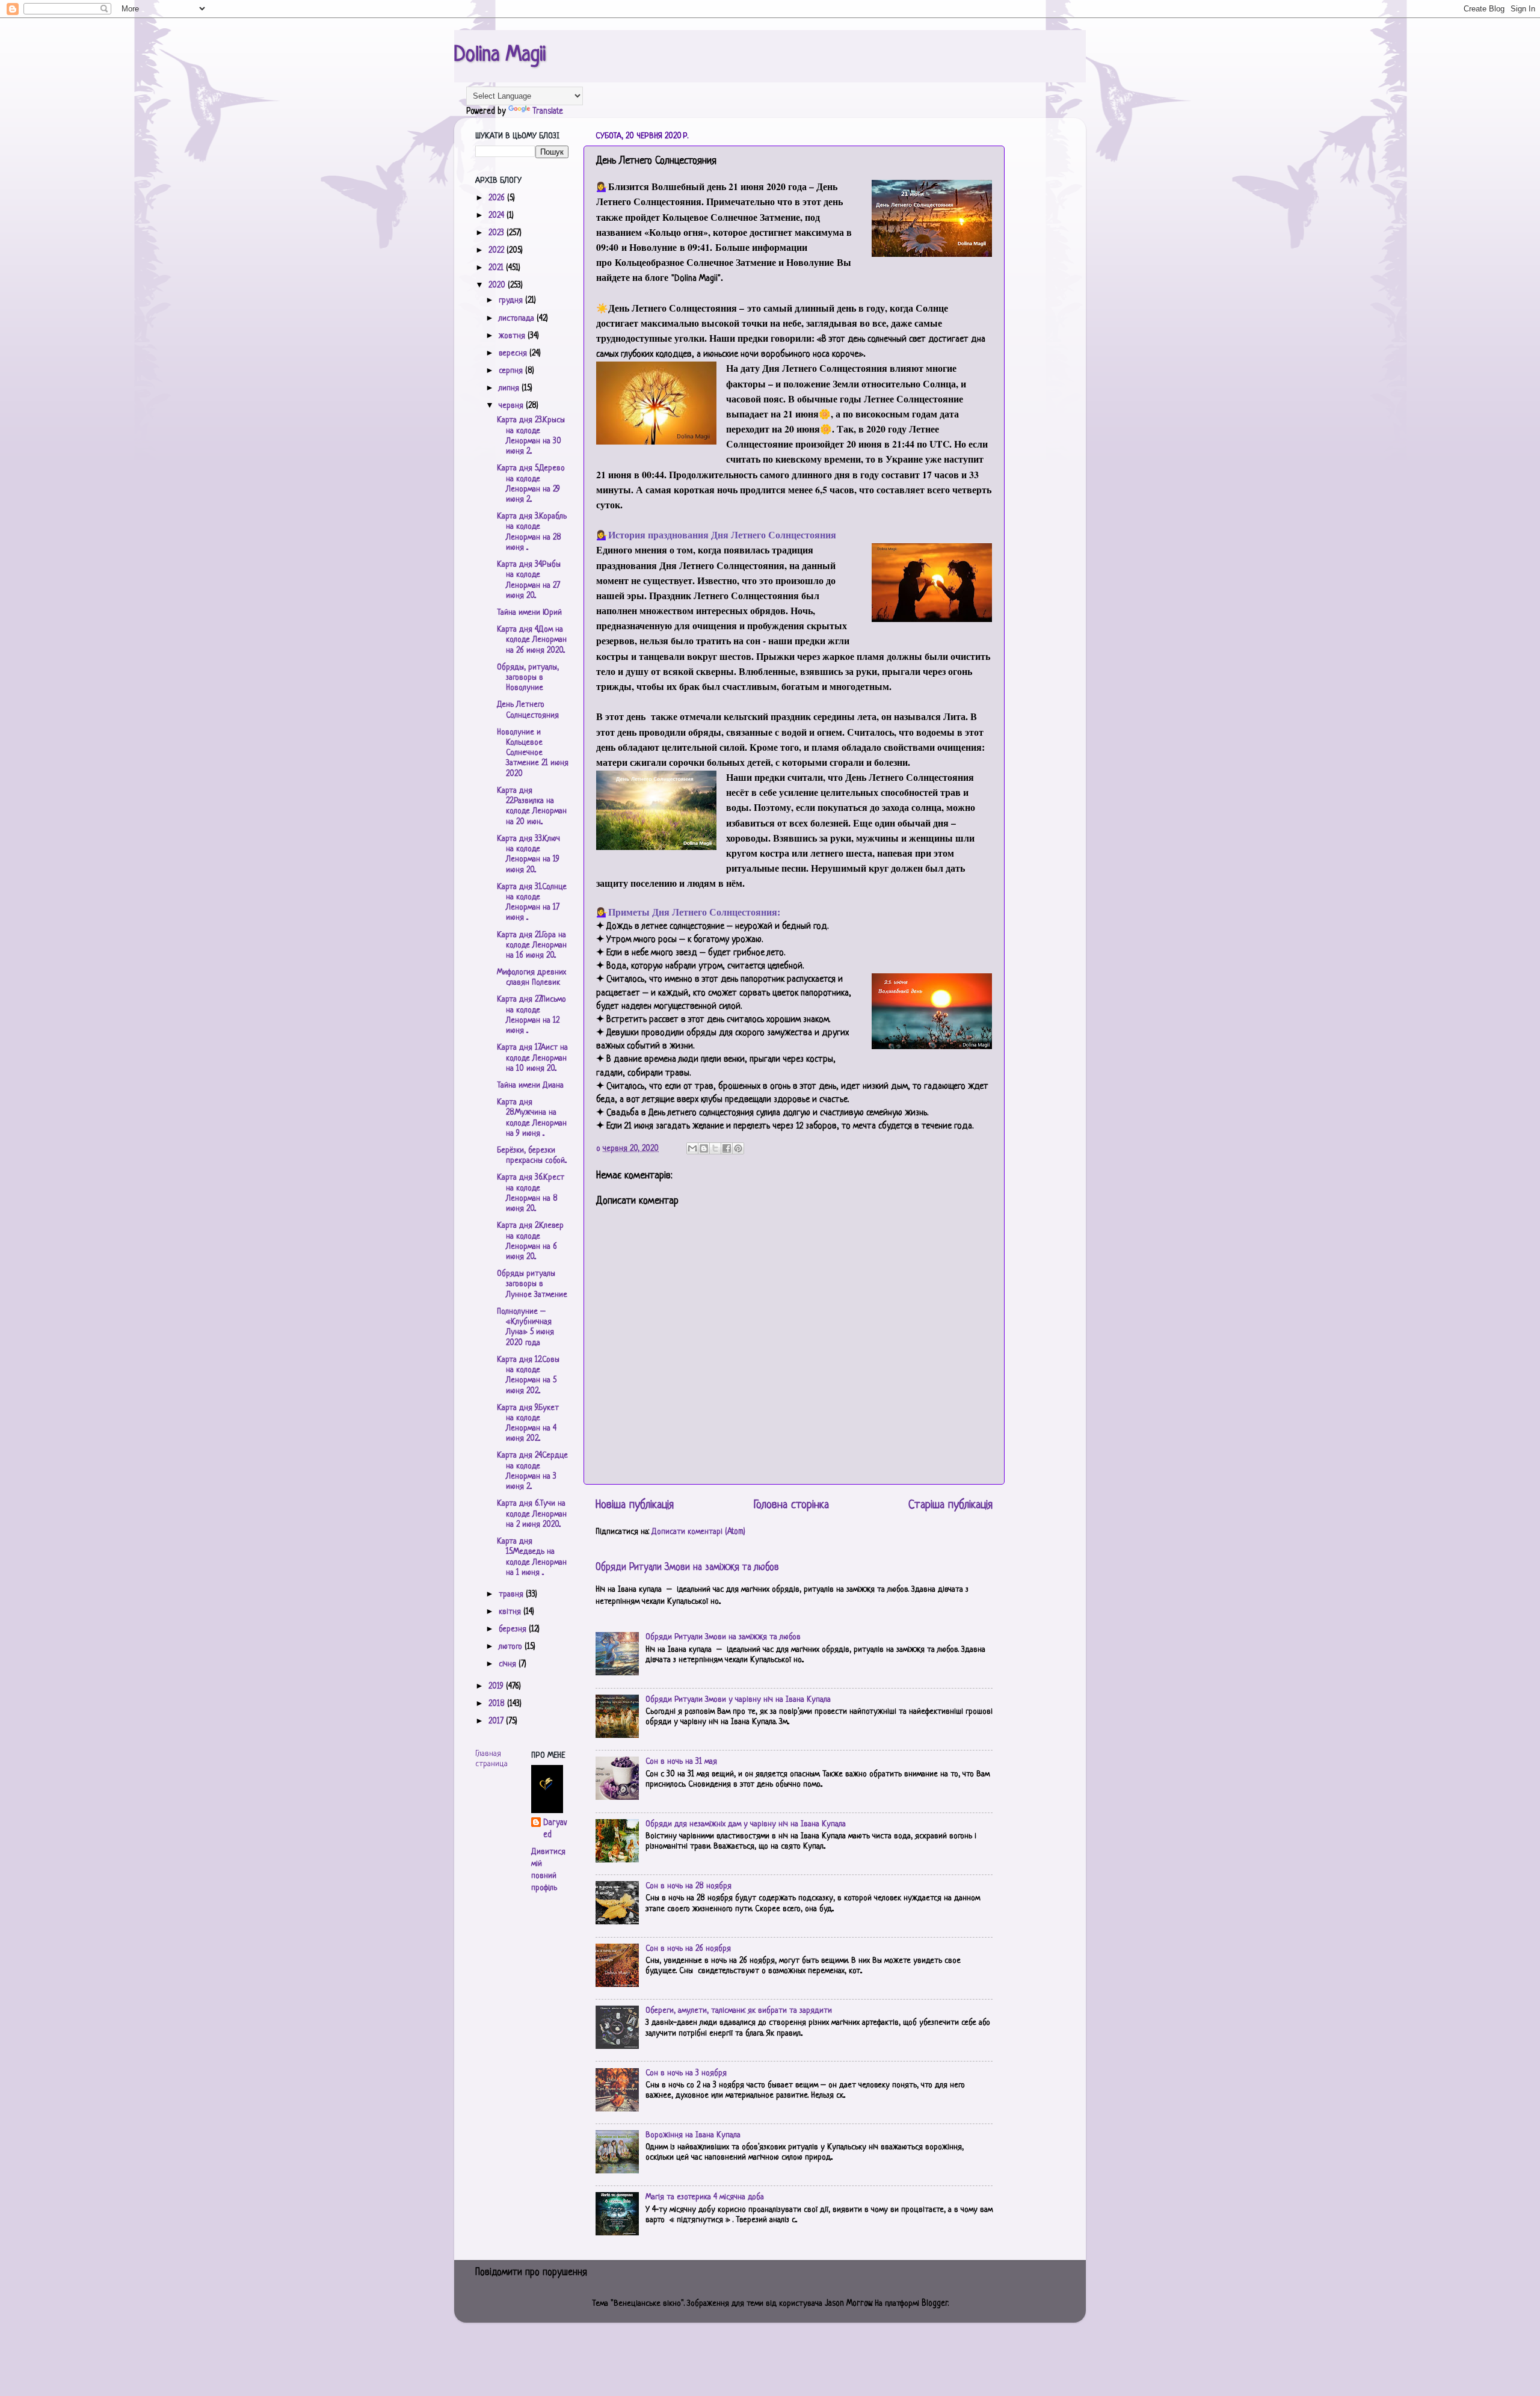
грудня (512, 300)
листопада (518, 319)
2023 (497, 233)
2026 (498, 198)
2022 (497, 251)
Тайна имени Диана (530, 1086)
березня (514, 1629)
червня (512, 406)
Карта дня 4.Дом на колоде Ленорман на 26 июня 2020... (532, 640)
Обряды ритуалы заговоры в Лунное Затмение (532, 1284)
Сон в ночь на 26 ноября (688, 1949)
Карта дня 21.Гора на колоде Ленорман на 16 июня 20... (532, 946)
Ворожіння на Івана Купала (693, 2135)
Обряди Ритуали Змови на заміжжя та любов (687, 1568)
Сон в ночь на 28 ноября (688, 1886)
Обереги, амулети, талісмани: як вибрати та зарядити (739, 2011)
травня (512, 1594)
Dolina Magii (500, 55)
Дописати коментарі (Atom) (698, 1532)
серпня (512, 371)
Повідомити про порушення (531, 2273)
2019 (497, 1686)
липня (510, 388)
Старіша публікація (950, 1505)
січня (509, 1664)
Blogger (935, 2304)
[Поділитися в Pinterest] (738, 1148)
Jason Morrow (848, 2304)
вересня (514, 353)
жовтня (513, 336)
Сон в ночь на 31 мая (681, 1762)
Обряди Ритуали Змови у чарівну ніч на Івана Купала (738, 1700)
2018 (498, 1704)
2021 (497, 268)
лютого (512, 1647)
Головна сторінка (791, 1505)
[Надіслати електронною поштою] (692, 1148)
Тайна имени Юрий (529, 613)
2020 (498, 285)
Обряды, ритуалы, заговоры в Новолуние (528, 678)
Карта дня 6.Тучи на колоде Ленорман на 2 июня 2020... (532, 1514)
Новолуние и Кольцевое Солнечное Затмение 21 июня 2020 (533, 753)
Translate (548, 112)
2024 (497, 216)
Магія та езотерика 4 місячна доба (705, 2197)
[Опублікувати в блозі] (704, 1148)
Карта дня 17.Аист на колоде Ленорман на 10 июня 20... (532, 1058)
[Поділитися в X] (715, 1148)
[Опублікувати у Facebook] (727, 1148)
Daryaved (555, 1829)
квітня (511, 1612)
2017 (497, 1721)
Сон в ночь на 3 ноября (686, 2073)
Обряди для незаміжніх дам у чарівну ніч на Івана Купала (746, 1824)
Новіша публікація (635, 1505)
